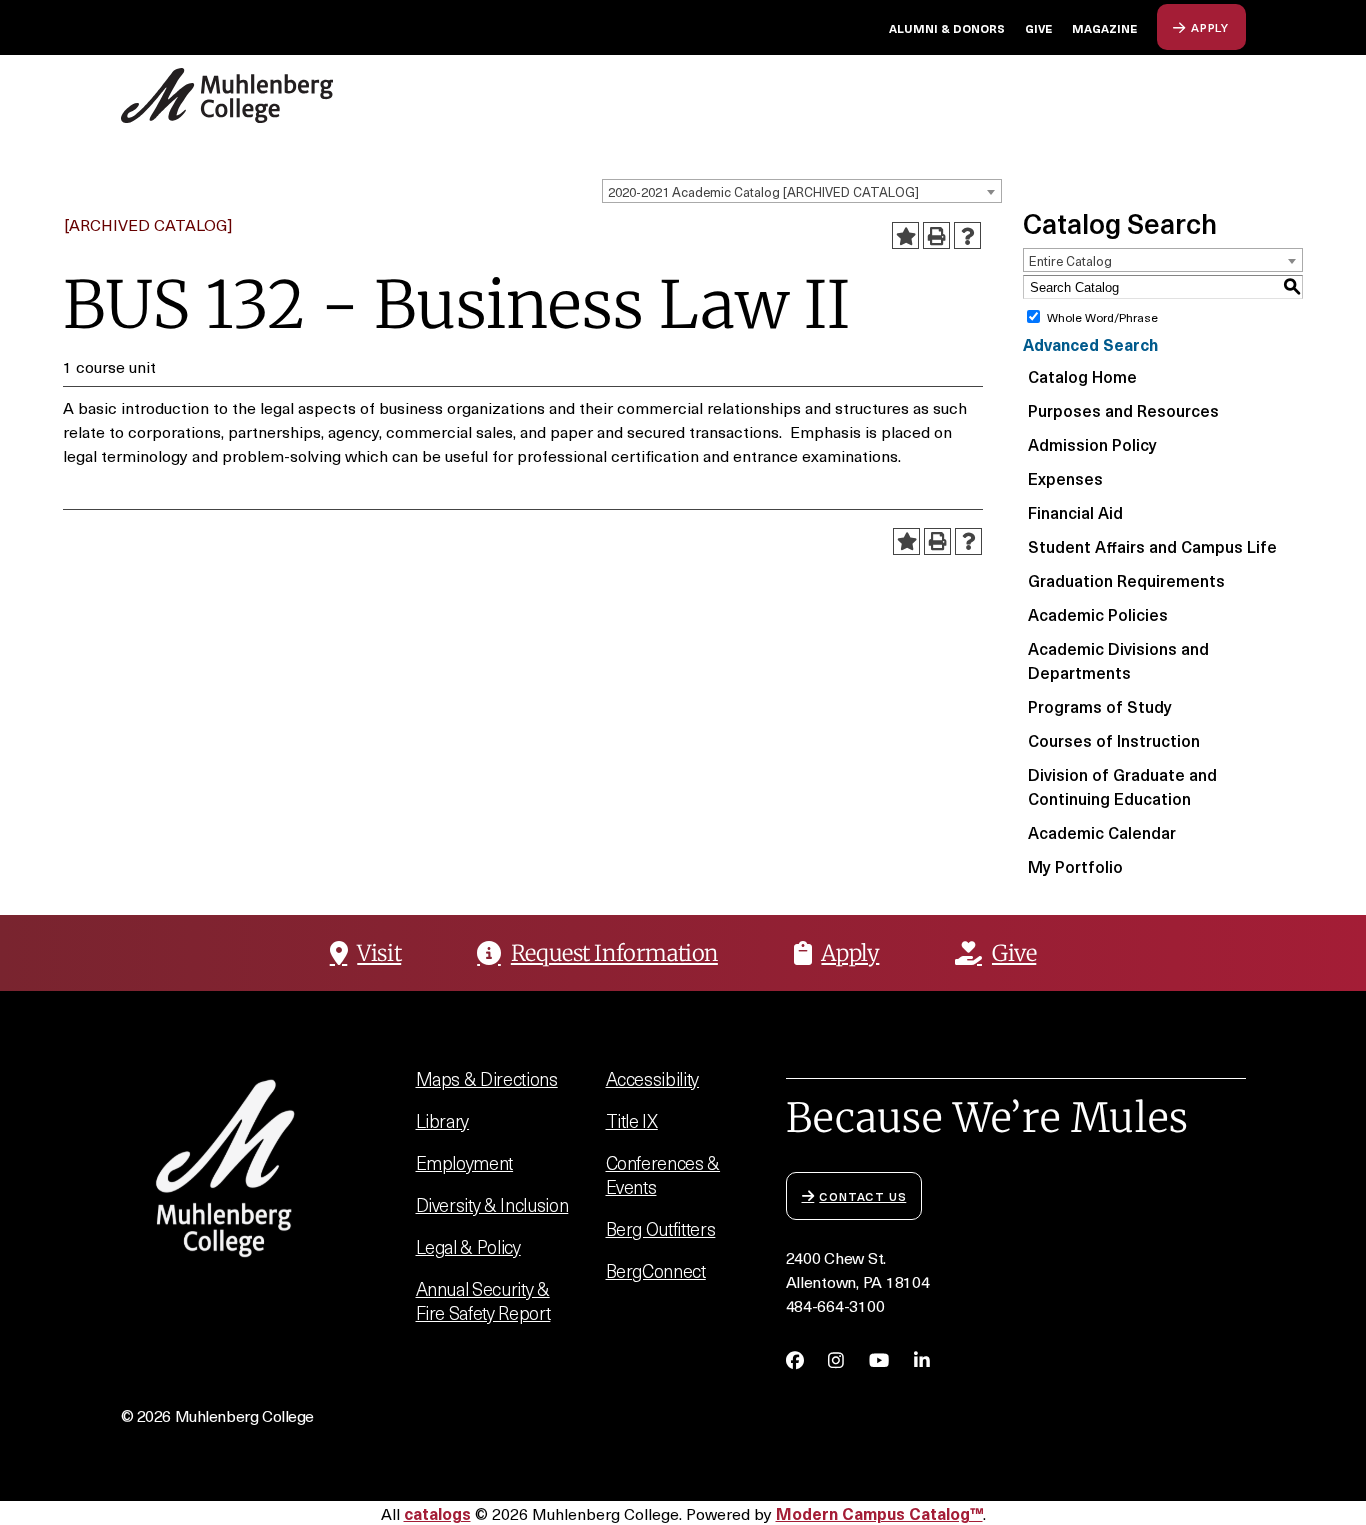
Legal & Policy (468, 1246)
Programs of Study (1100, 706)
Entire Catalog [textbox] (1070, 260)
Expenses (1065, 478)
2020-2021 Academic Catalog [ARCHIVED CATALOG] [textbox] (763, 191)
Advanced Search (1090, 344)
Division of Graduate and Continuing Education (1122, 786)
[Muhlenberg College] (279, 95)
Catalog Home (1082, 376)
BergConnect (656, 1270)
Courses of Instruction (1114, 740)
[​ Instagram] (836, 1360)
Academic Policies (1098, 614)
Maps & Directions (487, 1078)
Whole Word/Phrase (1102, 317)
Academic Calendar (1102, 832)
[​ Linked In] (922, 1360)
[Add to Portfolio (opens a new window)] (905, 235)
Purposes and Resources (1123, 410)
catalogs (437, 1513)
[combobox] (802, 191)
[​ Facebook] (795, 1360)
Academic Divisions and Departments (1118, 660)
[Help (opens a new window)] (967, 235)
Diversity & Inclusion (492, 1204)
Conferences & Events (663, 1174)
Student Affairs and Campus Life (1152, 546)
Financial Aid (1075, 512)
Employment (465, 1162)
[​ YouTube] (879, 1360)
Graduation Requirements (1126, 580)
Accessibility (653, 1078)
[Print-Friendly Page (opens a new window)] (936, 235)
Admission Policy (1092, 444)
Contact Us (862, 1195)
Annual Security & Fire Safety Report (483, 1300)
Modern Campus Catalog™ (879, 1513)
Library (443, 1120)
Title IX (632, 1120)
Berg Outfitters (661, 1228)
